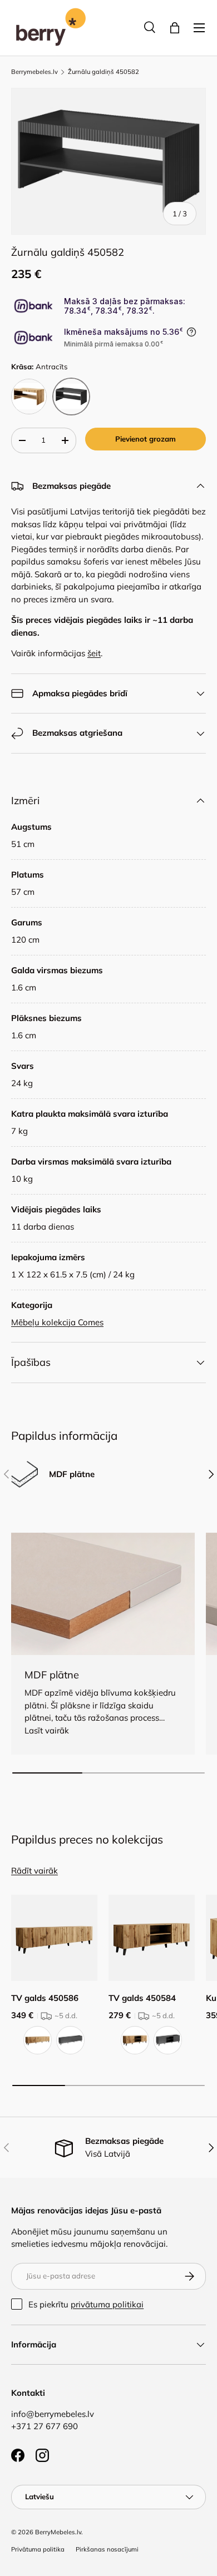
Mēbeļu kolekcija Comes (57, 1322)
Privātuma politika (38, 2549)
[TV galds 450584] (152, 1938)
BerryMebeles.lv (58, 2532)
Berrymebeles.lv (34, 72)
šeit (94, 653)
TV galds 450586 (45, 1998)
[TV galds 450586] (54, 1938)
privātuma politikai (107, 2304)
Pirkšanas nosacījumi (107, 2549)
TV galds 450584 (142, 1998)
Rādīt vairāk (34, 1871)
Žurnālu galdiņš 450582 (103, 72)
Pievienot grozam (146, 439)
